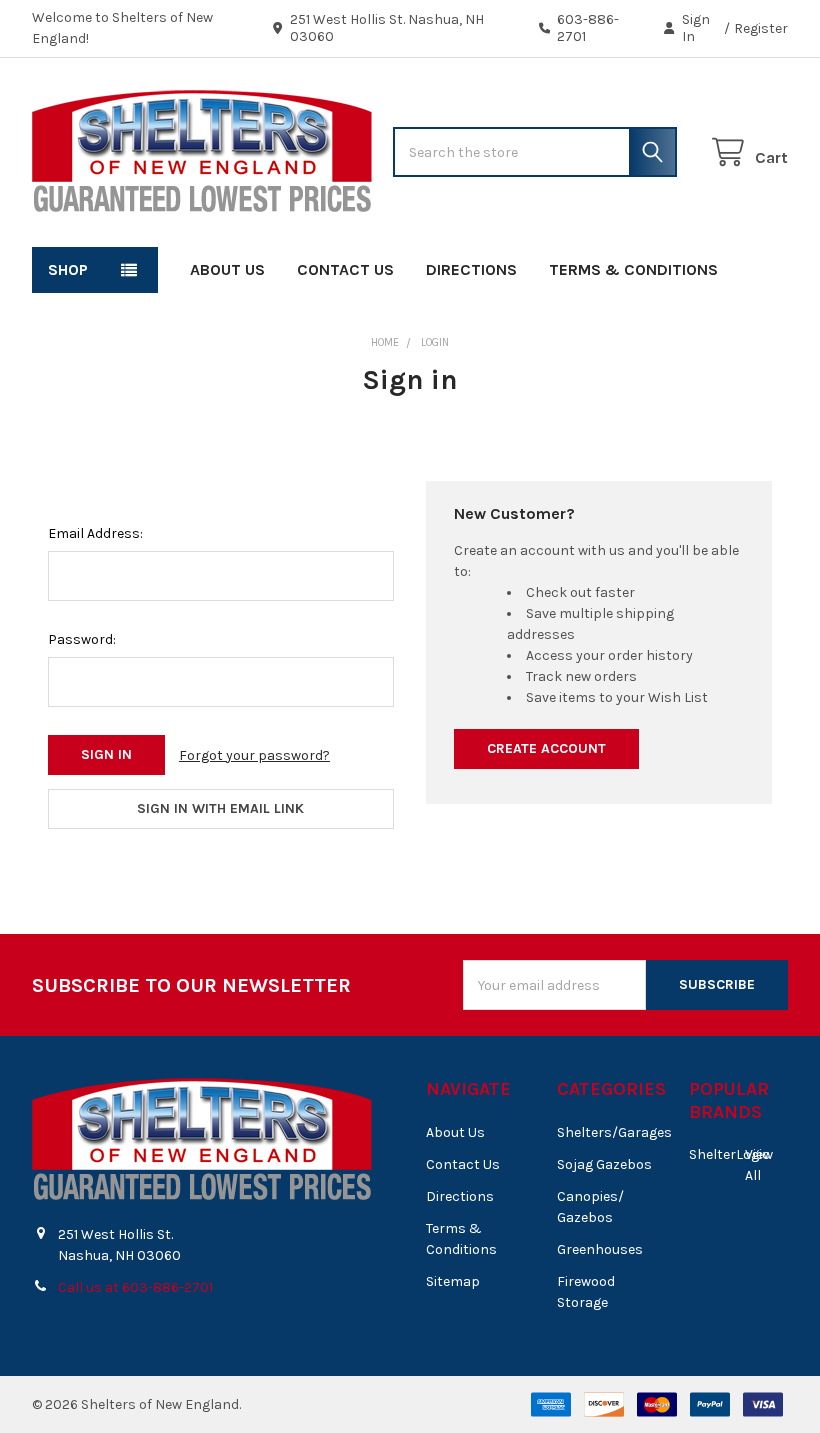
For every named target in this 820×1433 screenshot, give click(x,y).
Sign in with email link (220, 808)
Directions (471, 269)
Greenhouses (600, 1249)
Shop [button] (68, 269)
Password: (82, 639)
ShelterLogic (729, 1154)
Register (761, 28)
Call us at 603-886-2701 (135, 1287)
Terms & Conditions (633, 269)
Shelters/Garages (614, 1132)
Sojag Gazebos (604, 1164)
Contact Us (345, 269)
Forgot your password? (254, 755)
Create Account (546, 748)
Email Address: (95, 533)
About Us (227, 269)
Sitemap (453, 1281)
